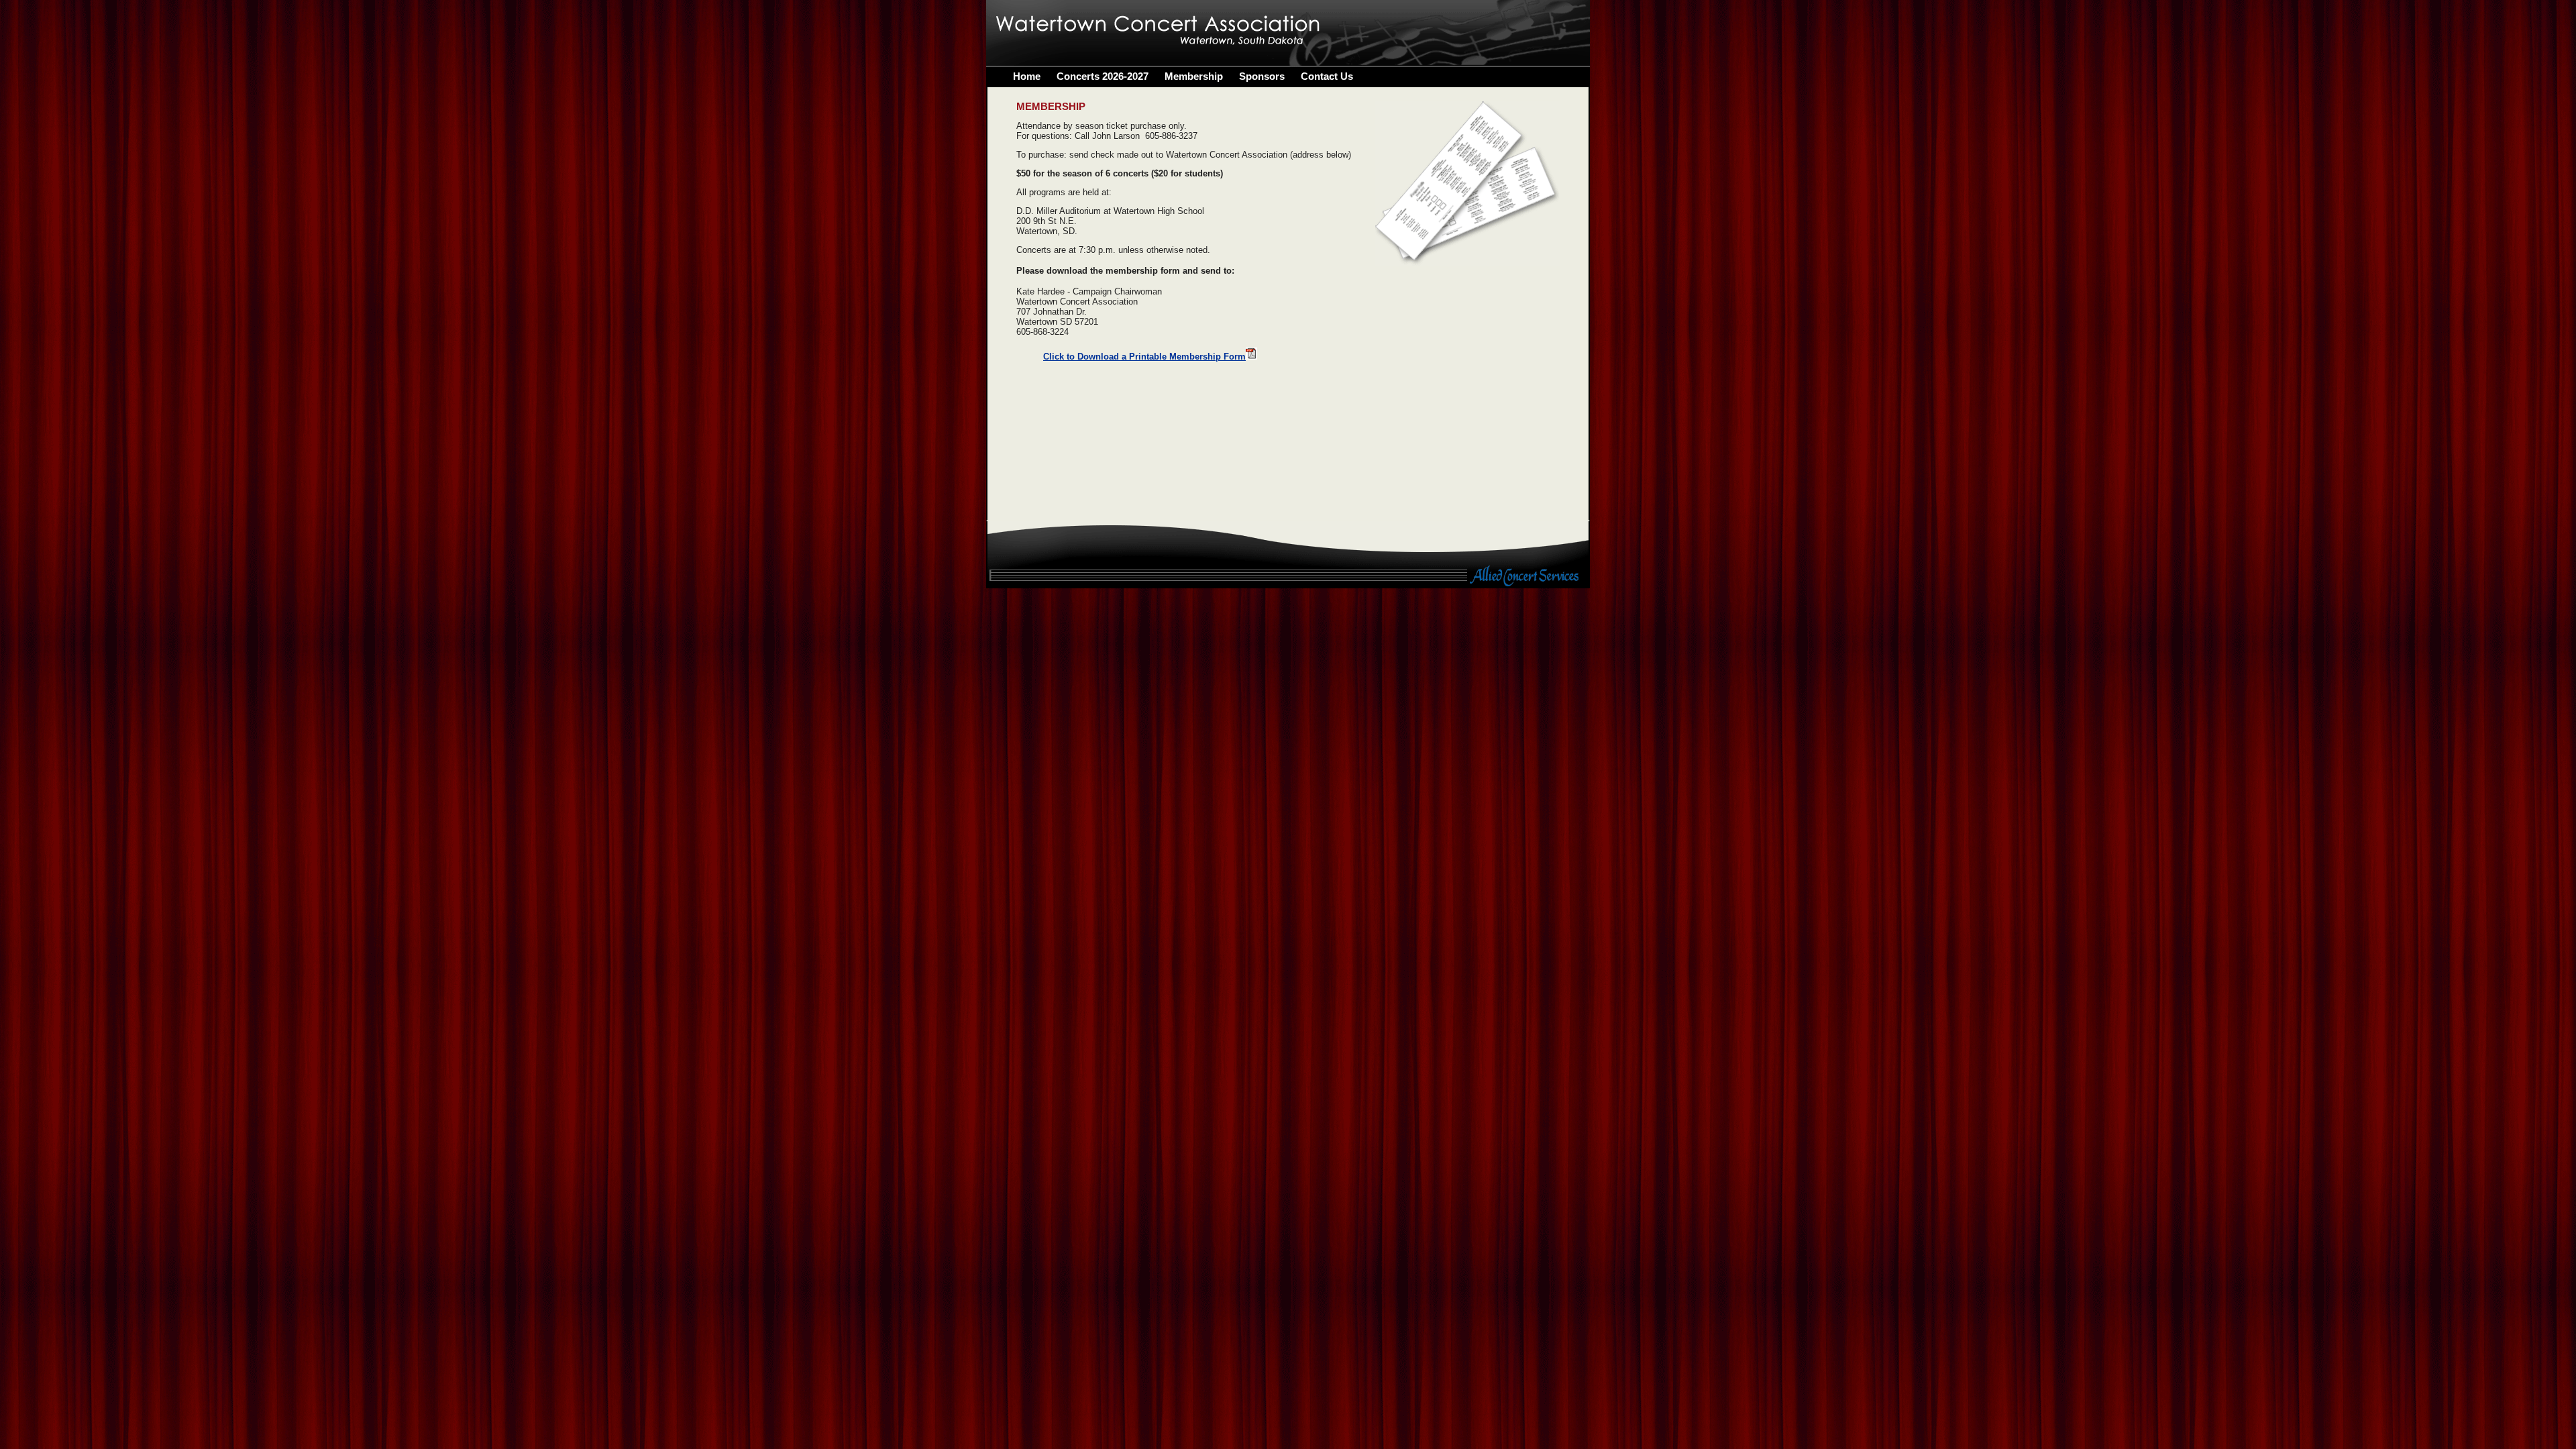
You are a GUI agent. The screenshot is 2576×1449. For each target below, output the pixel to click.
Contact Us (1327, 76)
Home (1027, 76)
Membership (1194, 76)
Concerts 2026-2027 (1103, 76)
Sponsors (1262, 76)
